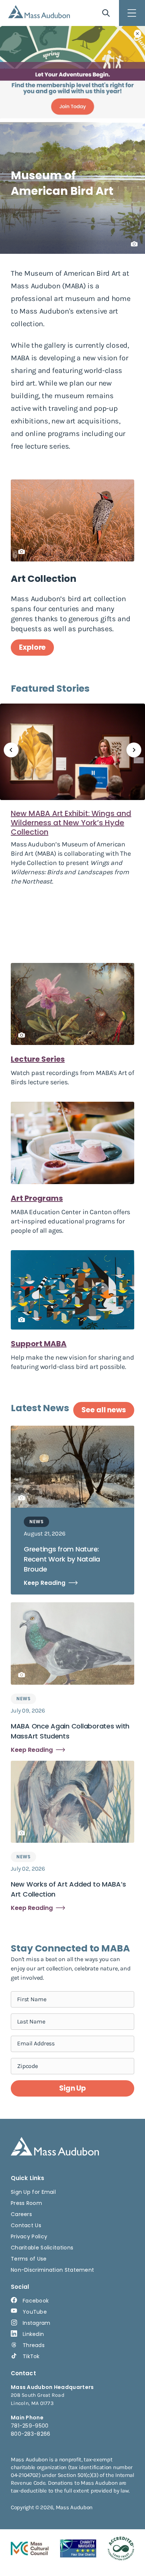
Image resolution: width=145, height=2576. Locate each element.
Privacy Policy (29, 2236)
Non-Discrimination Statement (52, 2270)
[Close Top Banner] (138, 34)
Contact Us (26, 2225)
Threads (34, 2345)
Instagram (37, 2323)
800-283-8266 (31, 2434)
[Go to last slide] (11, 750)
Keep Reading (45, 1583)
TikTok (31, 2356)
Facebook (36, 2301)
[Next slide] (134, 750)
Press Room (26, 2203)
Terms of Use (29, 2259)
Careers (21, 2214)
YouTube (35, 2312)
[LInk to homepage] (39, 12)
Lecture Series (38, 1059)
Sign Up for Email (33, 2192)
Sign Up (72, 2088)
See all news (104, 1410)
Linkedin (33, 2334)
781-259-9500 (30, 2426)
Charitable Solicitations (42, 2248)
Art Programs (37, 1198)
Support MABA (39, 1344)
